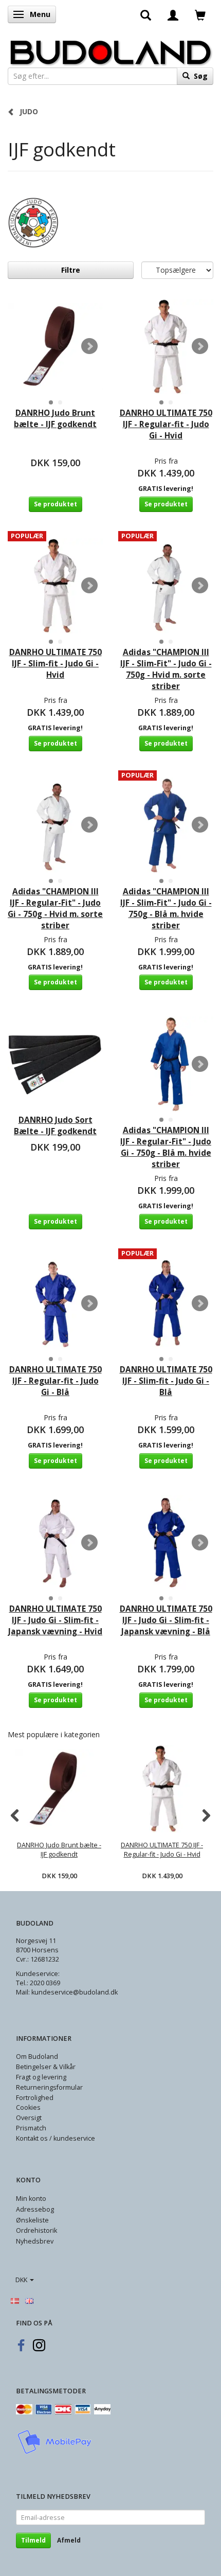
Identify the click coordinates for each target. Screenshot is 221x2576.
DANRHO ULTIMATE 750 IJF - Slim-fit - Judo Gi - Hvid (56, 664)
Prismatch (31, 2128)
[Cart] (200, 14)
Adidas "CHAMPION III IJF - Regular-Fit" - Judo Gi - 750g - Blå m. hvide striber (166, 1147)
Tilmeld (33, 2540)
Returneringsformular (49, 2087)
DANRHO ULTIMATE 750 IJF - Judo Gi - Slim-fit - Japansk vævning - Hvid (55, 1620)
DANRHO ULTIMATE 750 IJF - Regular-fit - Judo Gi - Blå (56, 1381)
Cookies (28, 2107)
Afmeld (69, 2540)
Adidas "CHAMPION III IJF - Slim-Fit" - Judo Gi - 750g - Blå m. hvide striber (166, 908)
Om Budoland (37, 2057)
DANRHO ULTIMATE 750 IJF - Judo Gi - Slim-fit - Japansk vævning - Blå (166, 1620)
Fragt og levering (41, 2077)
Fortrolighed (35, 2098)
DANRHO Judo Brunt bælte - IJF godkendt (55, 419)
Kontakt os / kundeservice (56, 2138)
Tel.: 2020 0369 (38, 1983)
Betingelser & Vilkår (46, 2067)
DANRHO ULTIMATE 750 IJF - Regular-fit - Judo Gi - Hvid (166, 424)
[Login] (173, 14)
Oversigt (29, 2118)
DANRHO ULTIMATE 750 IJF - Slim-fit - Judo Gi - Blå (166, 1381)
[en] (29, 2300)
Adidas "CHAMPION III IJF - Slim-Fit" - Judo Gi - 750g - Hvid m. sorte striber (166, 669)
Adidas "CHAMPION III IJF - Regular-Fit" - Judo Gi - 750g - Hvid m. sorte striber (55, 908)
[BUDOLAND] (110, 50)
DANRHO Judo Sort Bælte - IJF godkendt (55, 1126)
